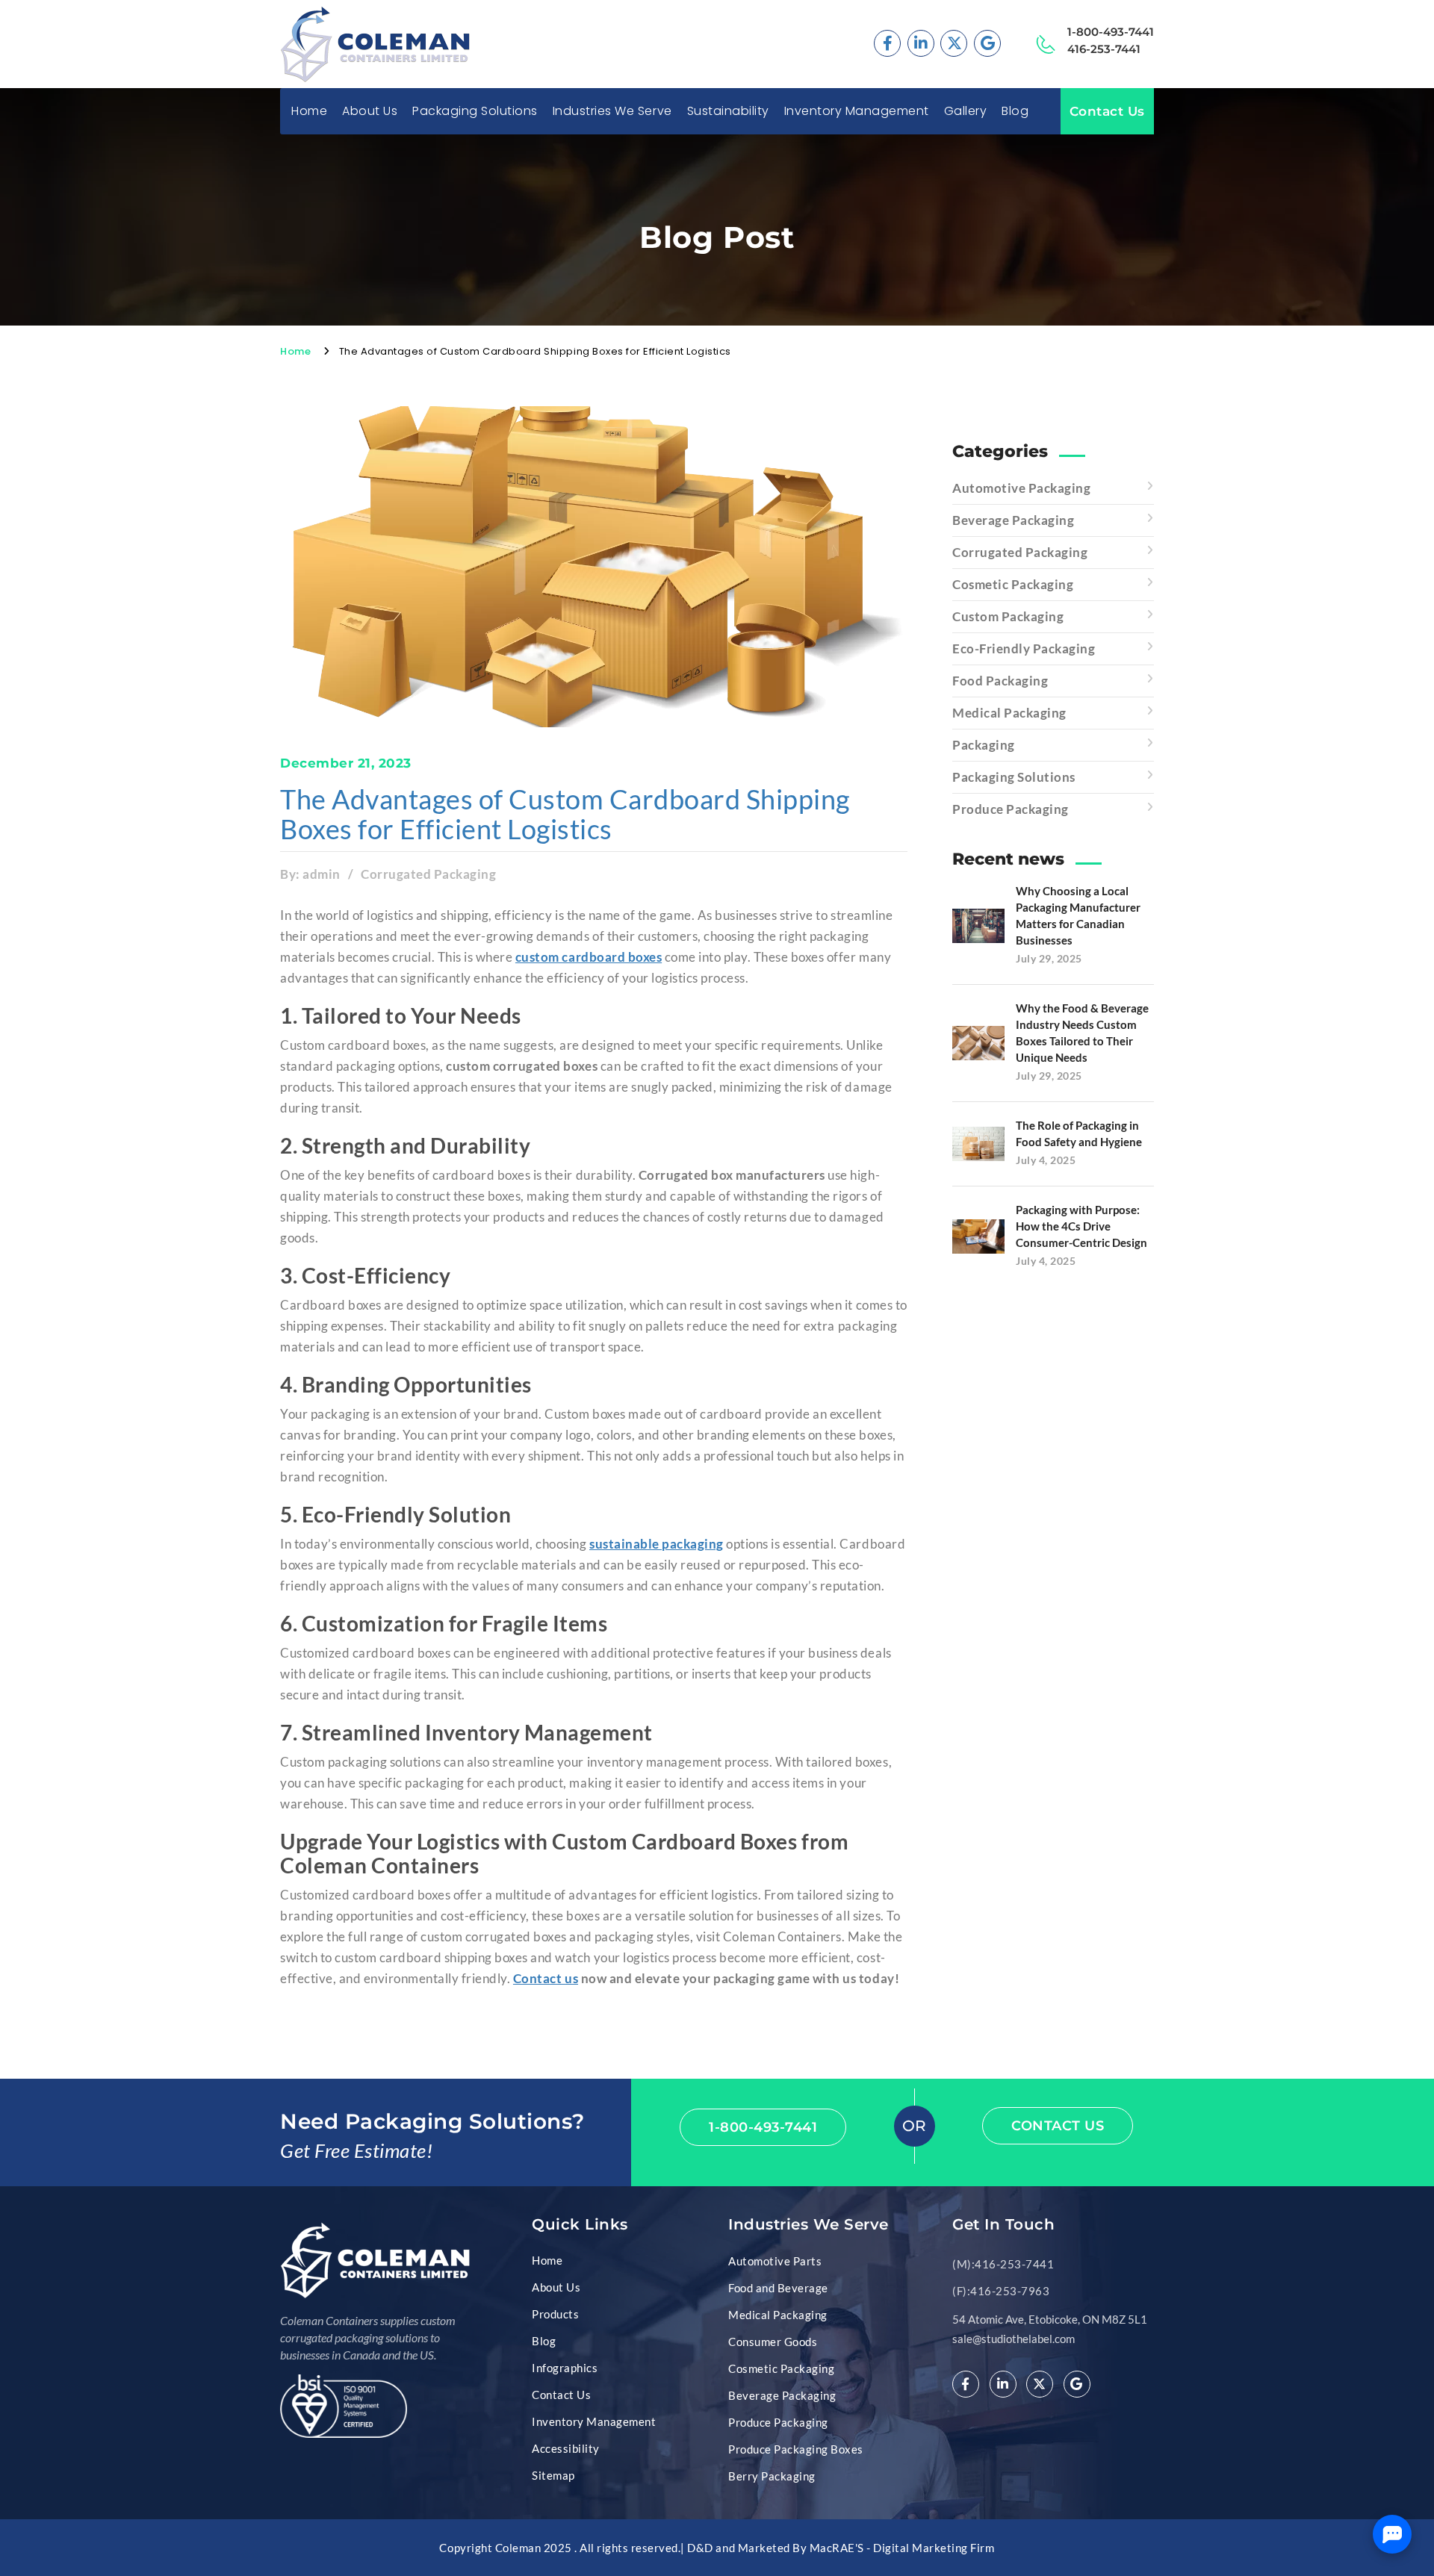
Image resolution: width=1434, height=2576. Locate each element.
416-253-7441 (1104, 49)
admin (322, 874)
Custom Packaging (1008, 616)
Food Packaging (1000, 681)
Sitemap (553, 2475)
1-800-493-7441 (1111, 32)
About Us (370, 111)
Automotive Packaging (1021, 488)
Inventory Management (857, 111)
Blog (1015, 111)
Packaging (984, 745)
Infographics (565, 2368)
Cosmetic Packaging (1013, 584)
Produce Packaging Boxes (796, 2449)
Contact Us (1107, 111)
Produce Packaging (1011, 809)
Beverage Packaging (1013, 520)
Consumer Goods (773, 2342)
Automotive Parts (775, 2261)
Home (309, 111)
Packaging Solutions (1014, 777)
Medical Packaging (1009, 713)
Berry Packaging (772, 2476)
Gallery (966, 111)
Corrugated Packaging (428, 874)
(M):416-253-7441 (1003, 2264)
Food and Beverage (778, 2288)
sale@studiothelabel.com (1014, 2339)
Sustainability (728, 111)
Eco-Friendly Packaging (1024, 648)
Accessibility (566, 2448)
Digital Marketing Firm (934, 2548)
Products (555, 2314)
